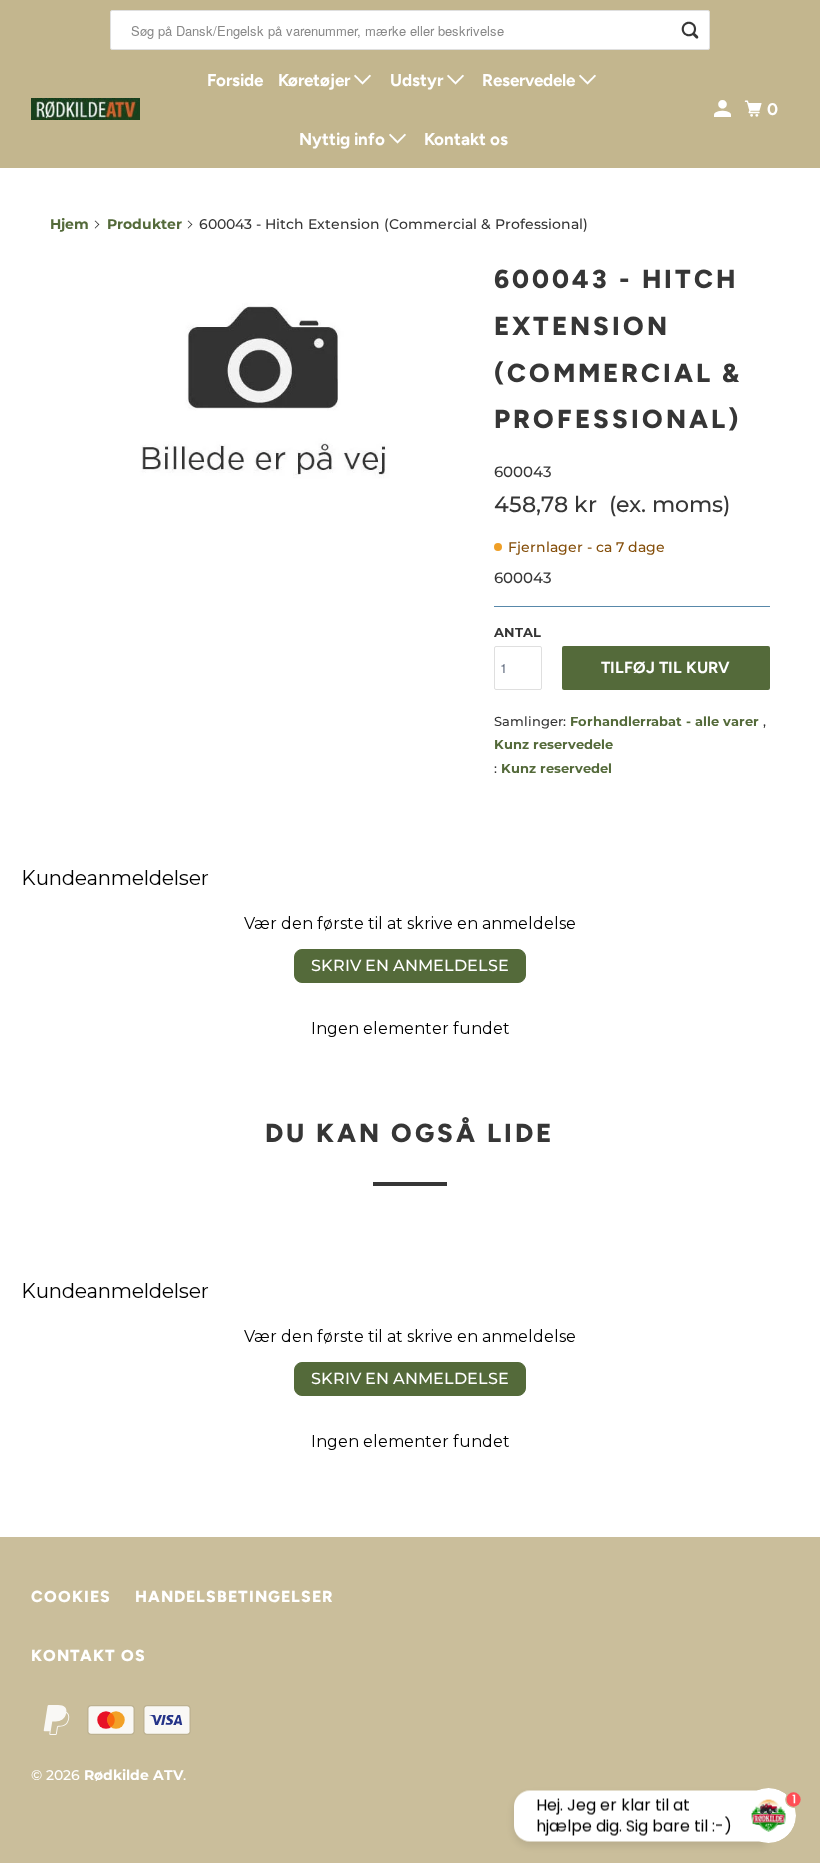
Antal (517, 632)
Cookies (71, 1596)
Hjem (69, 224)
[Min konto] (724, 109)
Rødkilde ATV (133, 1775)
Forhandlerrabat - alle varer (666, 721)
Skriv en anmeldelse (410, 965)
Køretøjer (316, 80)
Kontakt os (466, 139)
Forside (235, 80)
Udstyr (418, 80)
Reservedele (530, 80)
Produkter (144, 224)
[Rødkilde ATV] (86, 109)
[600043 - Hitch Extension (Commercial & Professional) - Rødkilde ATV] (262, 393)
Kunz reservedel (556, 768)
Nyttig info (344, 139)
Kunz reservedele (553, 744)
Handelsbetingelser (234, 1596)
